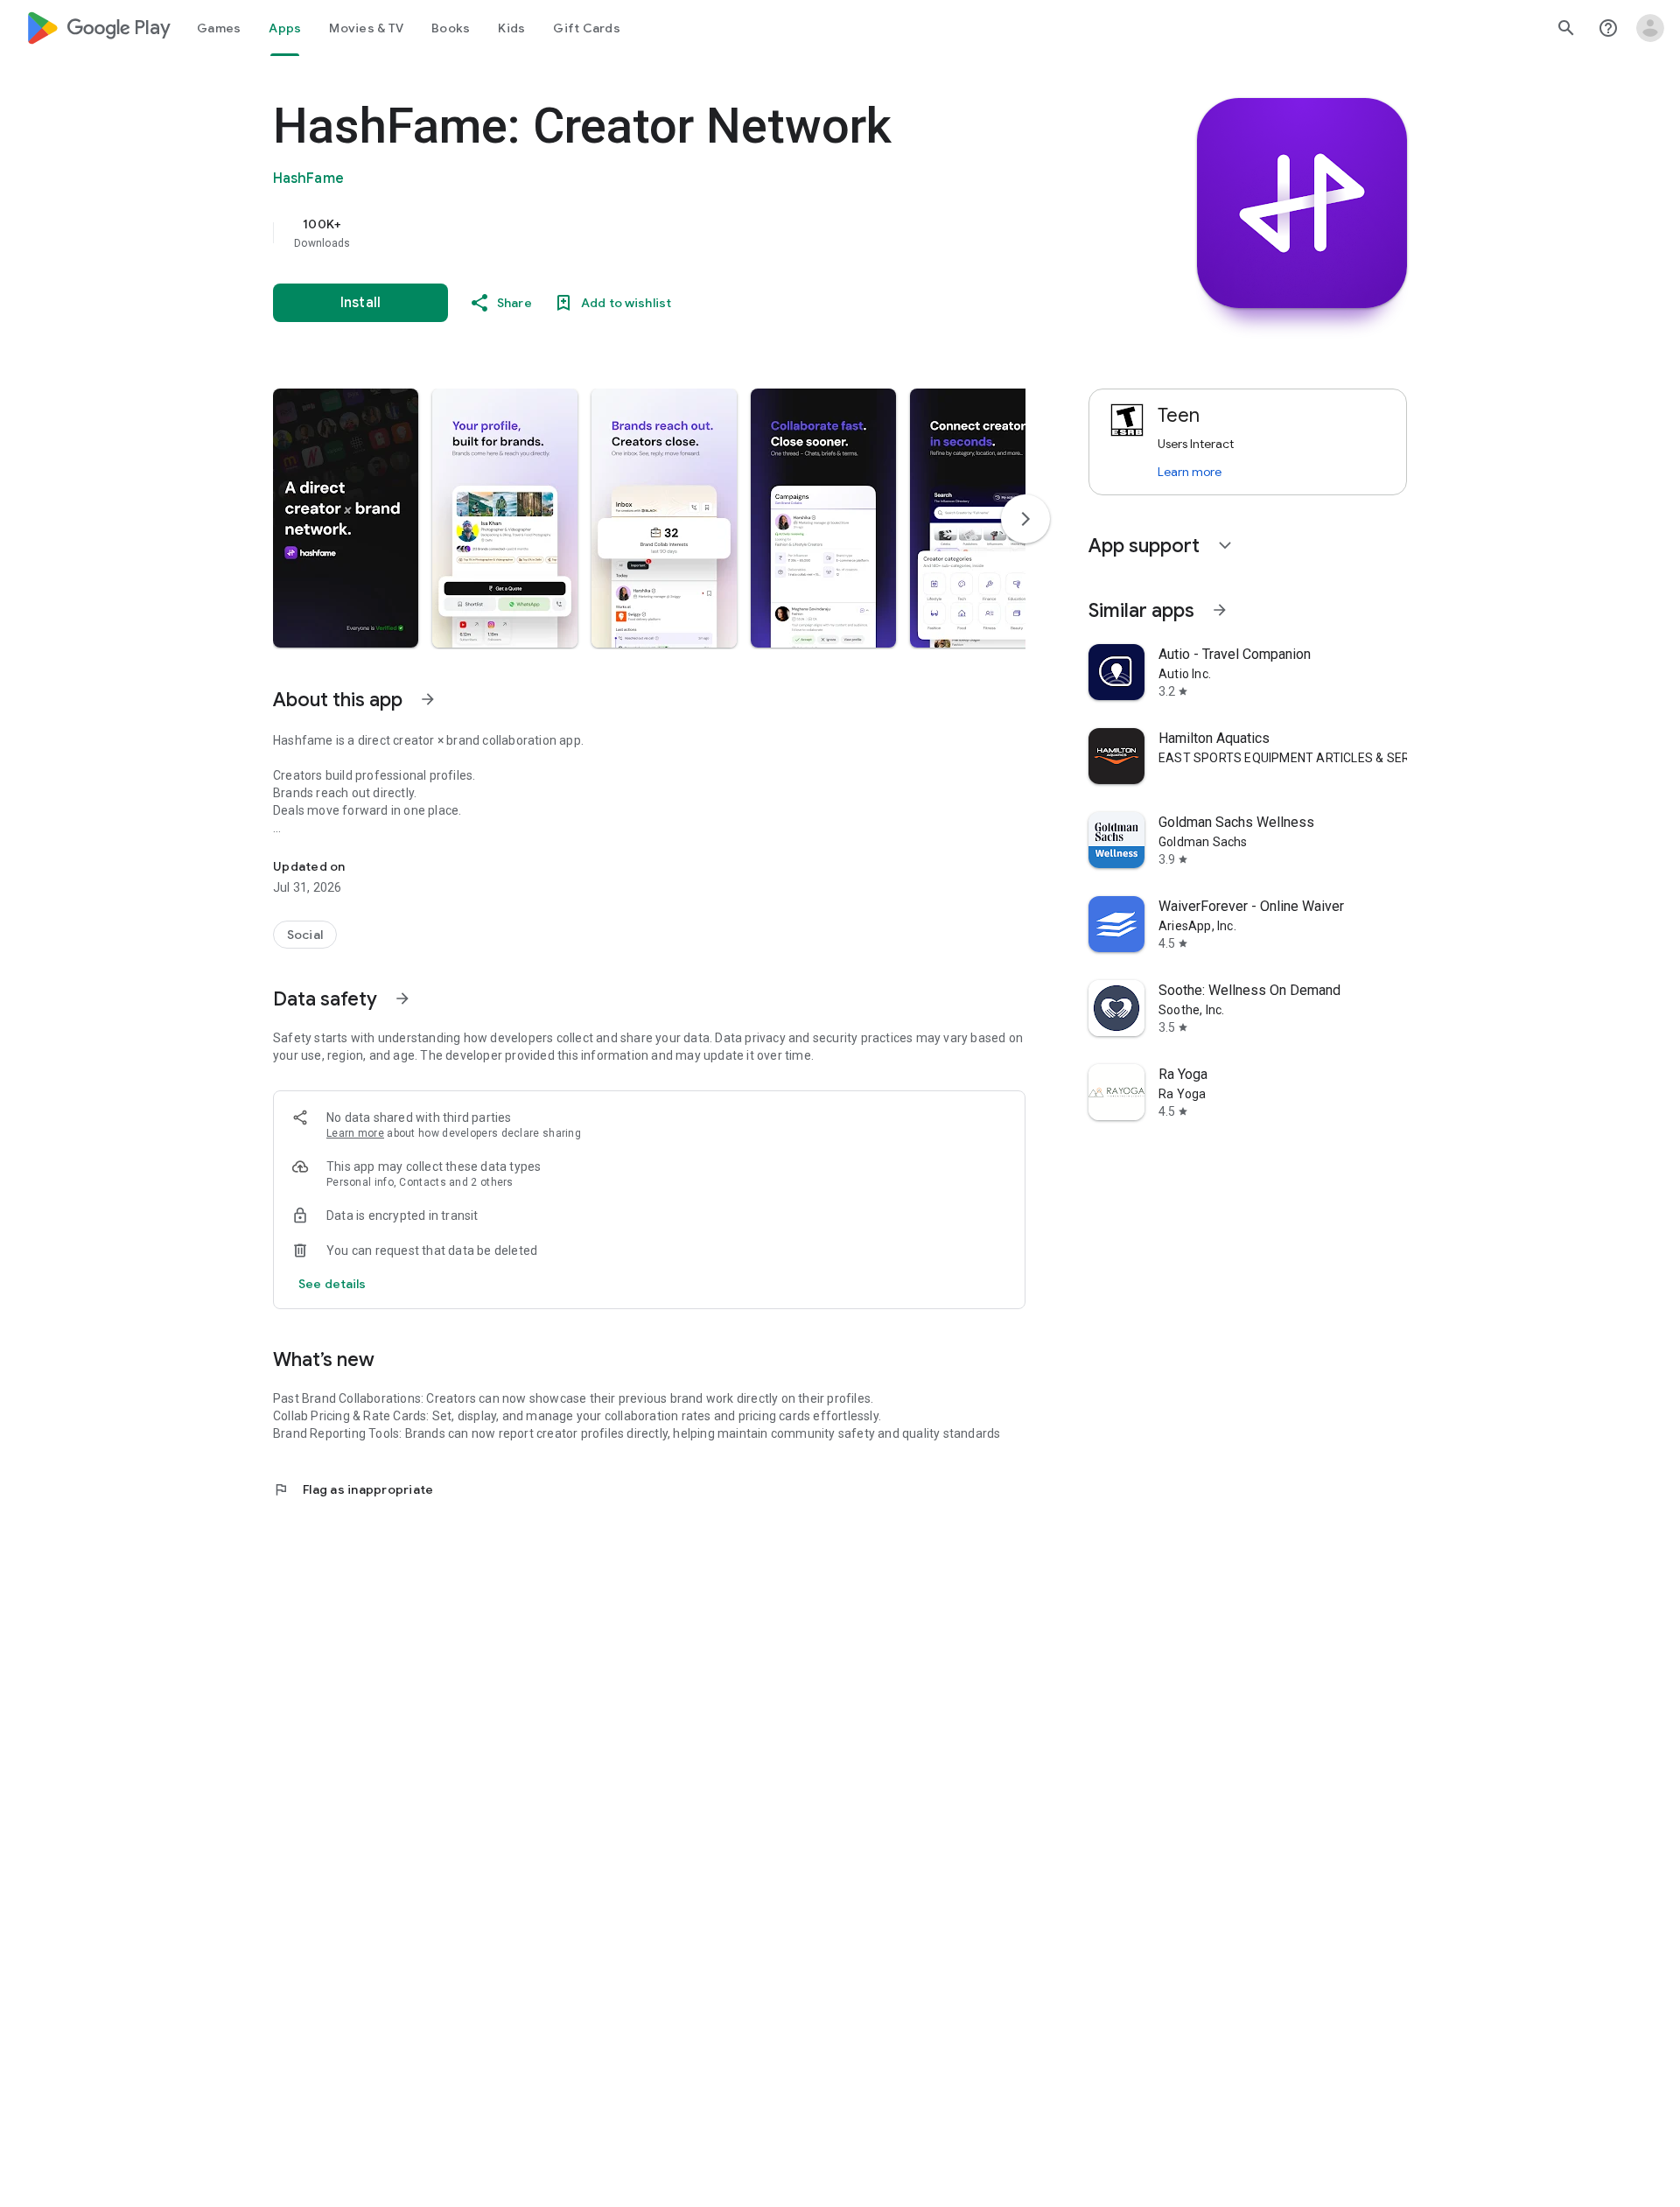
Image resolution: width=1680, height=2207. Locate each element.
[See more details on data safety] (332, 1284)
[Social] (305, 935)
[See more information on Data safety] (402, 998)
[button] (346, 518)
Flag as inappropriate (353, 1489)
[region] (623, 233)
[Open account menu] (1650, 28)
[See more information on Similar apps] (1220, 610)
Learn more (355, 1133)
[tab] (219, 28)
